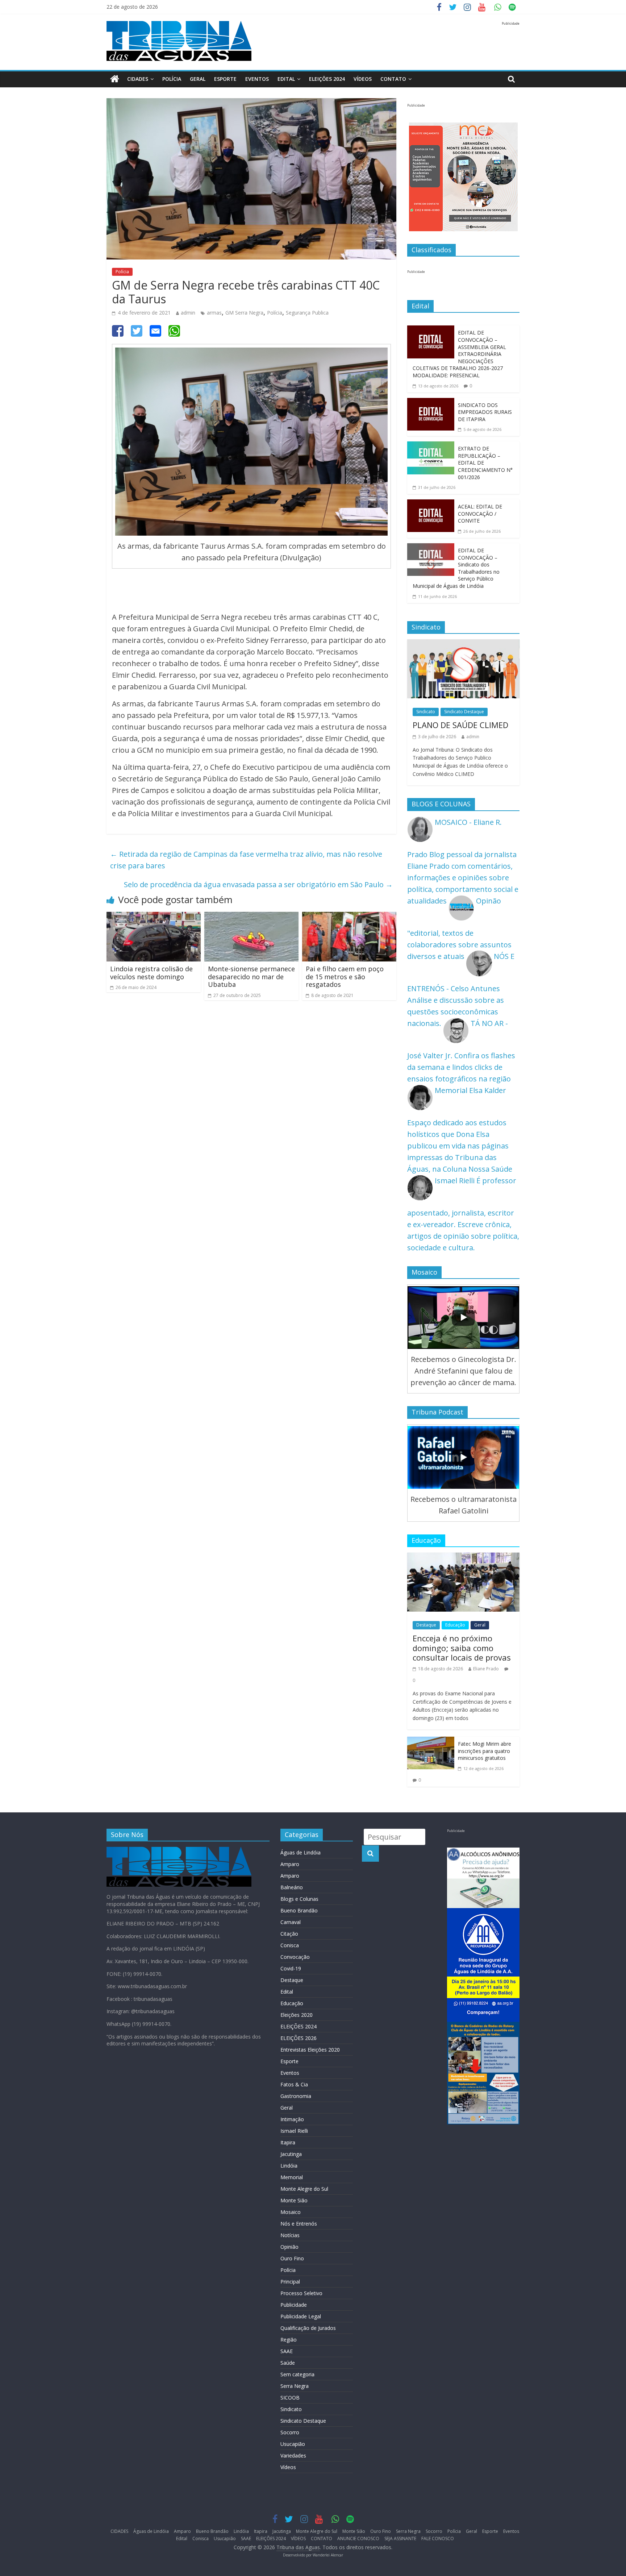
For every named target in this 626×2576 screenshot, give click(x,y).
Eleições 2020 (297, 2015)
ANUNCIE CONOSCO (358, 2538)
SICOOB (290, 2398)
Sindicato (426, 712)
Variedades (293, 2455)
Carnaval (291, 1922)
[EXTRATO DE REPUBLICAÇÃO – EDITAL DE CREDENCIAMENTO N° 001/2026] (431, 447)
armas (214, 313)
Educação (455, 1625)
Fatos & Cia (294, 2084)
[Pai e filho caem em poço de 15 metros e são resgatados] (349, 917)
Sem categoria (297, 2374)
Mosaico (291, 2212)
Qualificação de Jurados (308, 2328)
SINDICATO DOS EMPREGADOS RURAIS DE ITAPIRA (485, 412)
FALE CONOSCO (438, 2538)
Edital (286, 79)
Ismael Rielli (294, 2131)
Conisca (290, 1945)
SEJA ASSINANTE (400, 2538)
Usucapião (293, 2444)
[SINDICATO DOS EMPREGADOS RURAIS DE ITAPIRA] (431, 404)
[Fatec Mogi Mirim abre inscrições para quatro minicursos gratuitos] (431, 1742)
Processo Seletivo (301, 2293)
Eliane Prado (486, 1669)
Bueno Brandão (299, 1910)
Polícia (172, 79)
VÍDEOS (363, 79)
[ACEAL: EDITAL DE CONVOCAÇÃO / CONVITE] (431, 505)
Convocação (295, 1957)
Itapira (288, 2142)
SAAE (287, 2351)
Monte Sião (294, 2200)
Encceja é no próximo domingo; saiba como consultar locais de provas (462, 1648)
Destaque (426, 1625)
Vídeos (288, 2467)
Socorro (290, 2432)
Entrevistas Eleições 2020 (310, 2050)
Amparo (290, 1864)
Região (289, 2340)
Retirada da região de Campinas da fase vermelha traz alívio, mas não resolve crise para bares (246, 860)
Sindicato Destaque (464, 712)
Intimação (292, 2119)
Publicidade (294, 2305)
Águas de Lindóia (301, 1852)
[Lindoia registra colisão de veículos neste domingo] (154, 917)
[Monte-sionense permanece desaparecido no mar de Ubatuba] (251, 917)
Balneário (292, 1887)
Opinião (289, 2247)
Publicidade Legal (301, 2316)
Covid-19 (291, 1968)
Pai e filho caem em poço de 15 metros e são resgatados (345, 977)
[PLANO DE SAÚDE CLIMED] (463, 645)
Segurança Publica (307, 313)
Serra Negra (295, 2386)
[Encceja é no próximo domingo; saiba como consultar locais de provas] (463, 1558)
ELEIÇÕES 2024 (327, 79)
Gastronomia (296, 2096)
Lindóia (289, 2166)
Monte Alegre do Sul (304, 2189)
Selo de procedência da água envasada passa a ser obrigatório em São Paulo (258, 884)
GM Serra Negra (244, 313)
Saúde (288, 2363)
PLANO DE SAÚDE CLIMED (460, 725)
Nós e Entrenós (299, 2224)
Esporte (225, 79)
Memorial (292, 2177)
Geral (198, 79)
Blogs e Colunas (299, 1899)
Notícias (290, 2235)
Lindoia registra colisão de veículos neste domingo (151, 973)
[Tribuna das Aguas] (115, 79)
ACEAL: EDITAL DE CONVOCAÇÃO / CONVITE (480, 514)
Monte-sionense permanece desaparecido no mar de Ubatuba (251, 977)
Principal (290, 2282)
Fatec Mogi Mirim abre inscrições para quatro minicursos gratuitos (485, 1751)
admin (188, 313)
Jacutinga (291, 2154)
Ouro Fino (292, 2258)
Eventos (257, 79)
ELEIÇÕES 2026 (299, 2038)
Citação (289, 1934)
